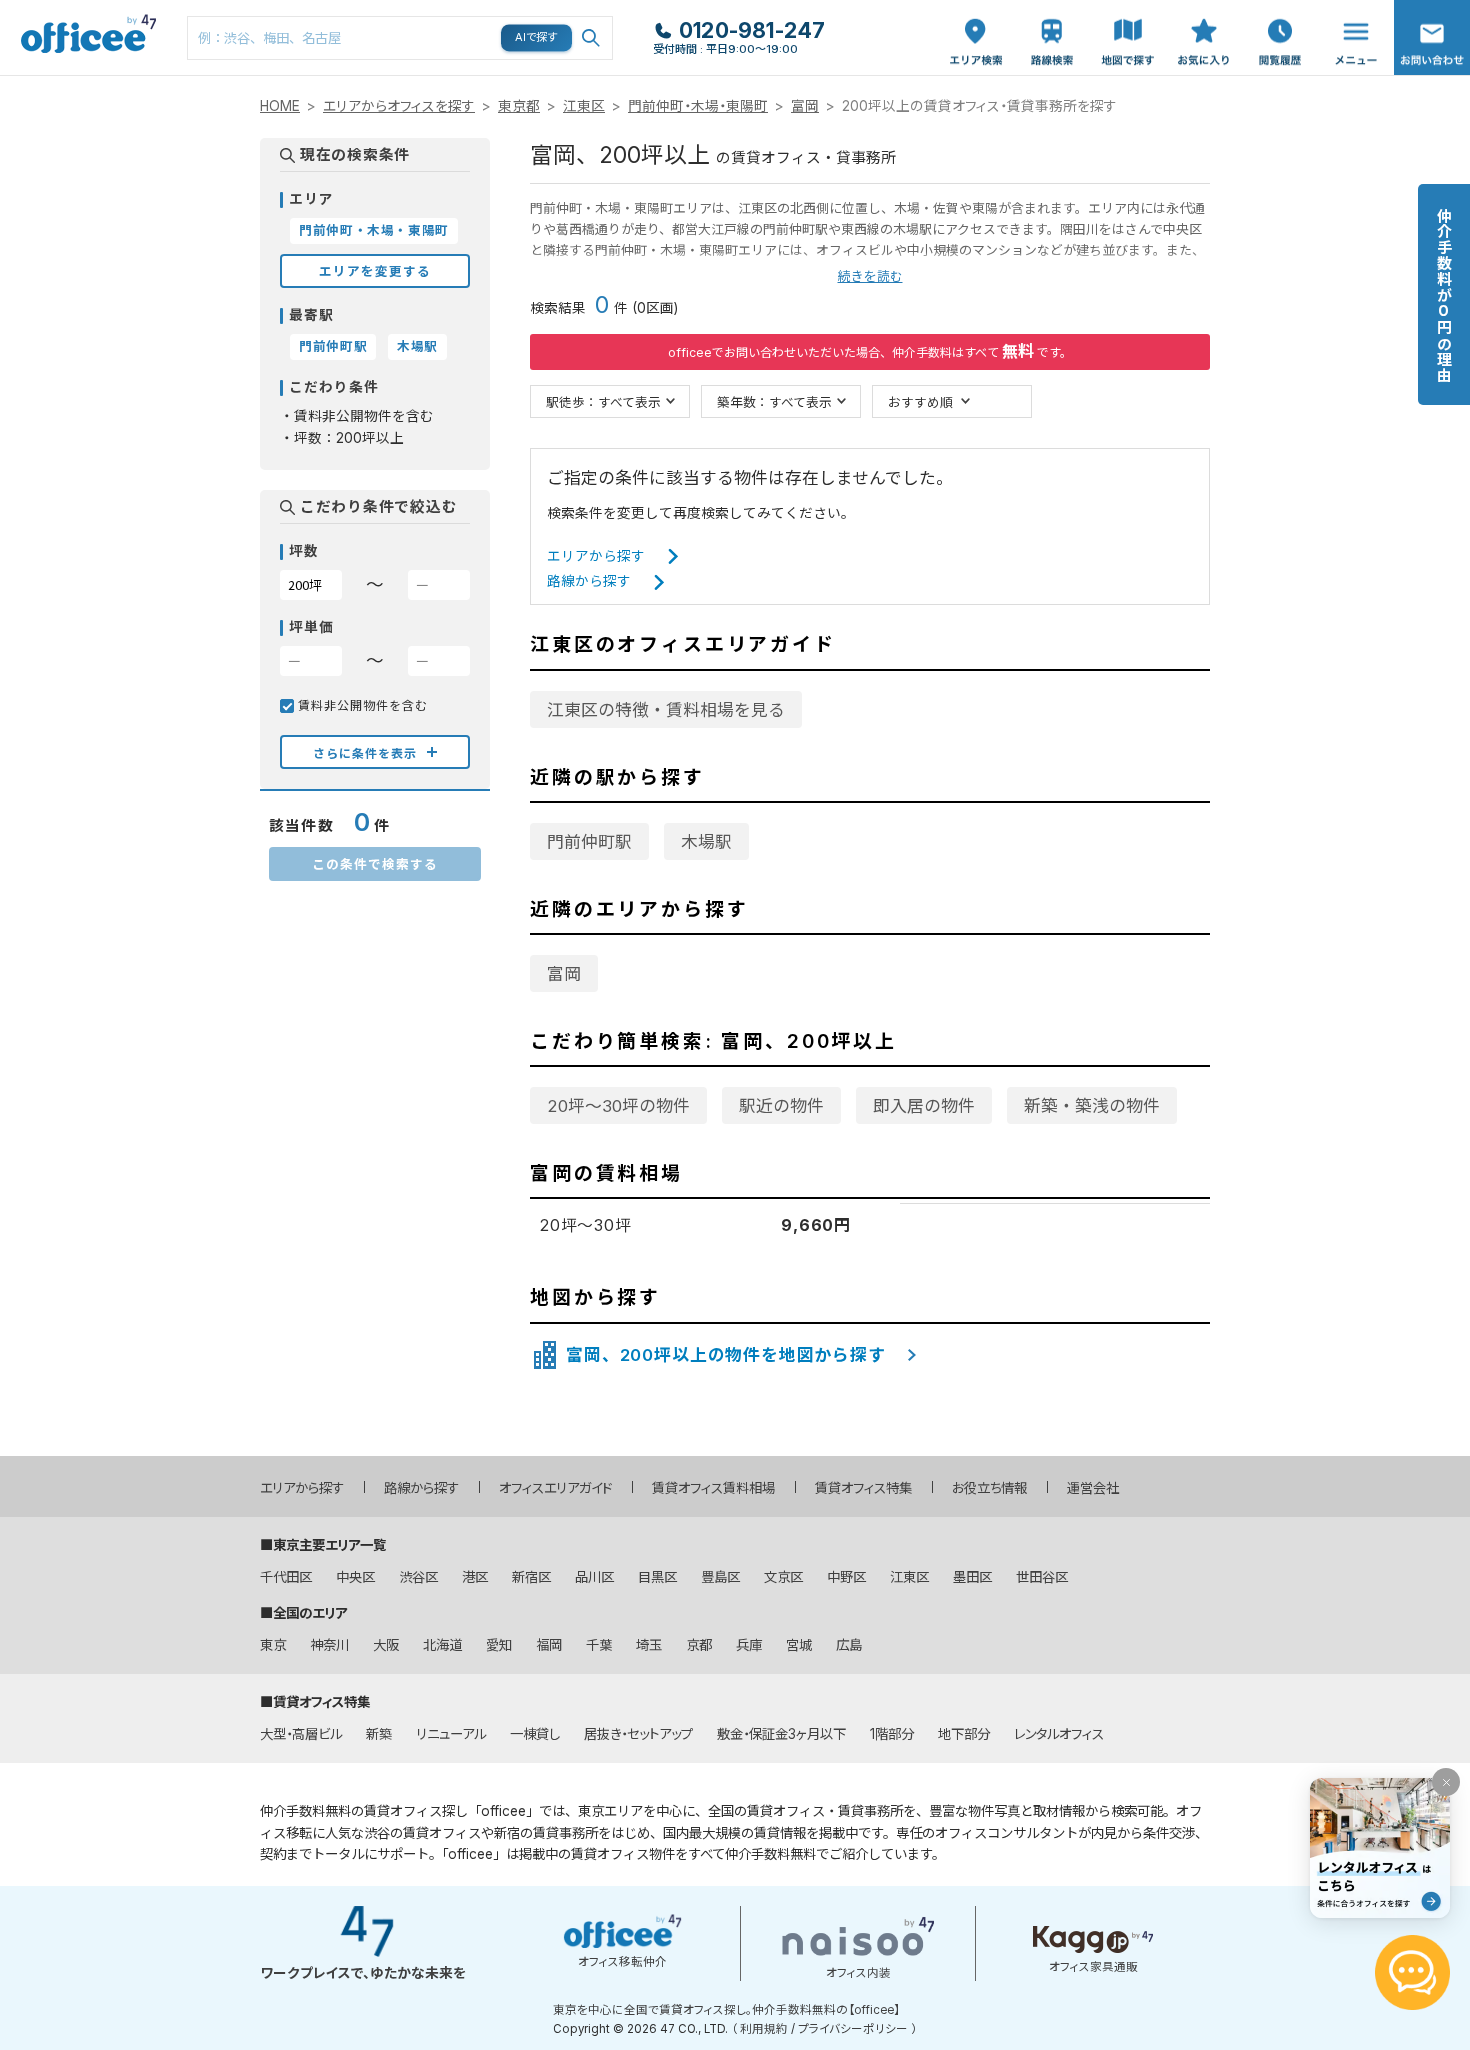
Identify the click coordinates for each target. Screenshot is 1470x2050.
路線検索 (1050, 10)
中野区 (846, 1577)
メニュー (1351, 10)
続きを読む (870, 276)
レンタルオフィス (1059, 1734)
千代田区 (286, 1577)
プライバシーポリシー (853, 2029)
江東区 (584, 106)
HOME (280, 106)
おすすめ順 (920, 401)
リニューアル (451, 1734)
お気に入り (1204, 21)
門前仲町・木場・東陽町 (698, 106)
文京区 (783, 1577)
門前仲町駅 (589, 842)
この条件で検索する (375, 863)
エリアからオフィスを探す (399, 106)
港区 (475, 1577)
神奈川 (329, 1645)
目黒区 (657, 1577)
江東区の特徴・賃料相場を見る (666, 710)
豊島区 (720, 1577)
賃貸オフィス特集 (863, 1488)
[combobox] (400, 38)
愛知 (499, 1645)
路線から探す (589, 581)
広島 (849, 1645)
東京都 (519, 106)
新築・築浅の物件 (1092, 1106)
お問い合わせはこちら (1432, 31)
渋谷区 (418, 1577)
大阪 (386, 1645)
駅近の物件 (781, 1106)
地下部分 (964, 1734)
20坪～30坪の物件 (618, 1106)
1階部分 (892, 1734)
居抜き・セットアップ (638, 1734)
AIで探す (537, 37)
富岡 (805, 106)
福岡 (549, 1645)
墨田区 (972, 1577)
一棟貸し (535, 1734)
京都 (699, 1645)
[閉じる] (1446, 1782)
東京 (273, 1645)
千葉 (599, 1645)
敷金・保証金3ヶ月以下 (781, 1734)
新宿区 (531, 1577)
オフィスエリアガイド (555, 1488)
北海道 (442, 1645)
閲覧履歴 (1278, 10)
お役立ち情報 (989, 1488)
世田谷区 (1042, 1577)
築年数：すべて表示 (774, 401)
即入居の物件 (924, 1106)
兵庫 (749, 1645)
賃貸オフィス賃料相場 (713, 1488)
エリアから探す (596, 556)
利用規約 (764, 2029)
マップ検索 (1128, 21)
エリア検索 (976, 21)
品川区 (594, 1577)
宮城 (799, 1645)
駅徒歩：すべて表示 (603, 401)
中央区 (355, 1577)
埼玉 (649, 1645)
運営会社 (1093, 1488)
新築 (379, 1734)
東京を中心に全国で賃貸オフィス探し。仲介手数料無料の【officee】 (726, 2010)
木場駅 (706, 842)
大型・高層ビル (301, 1734)
